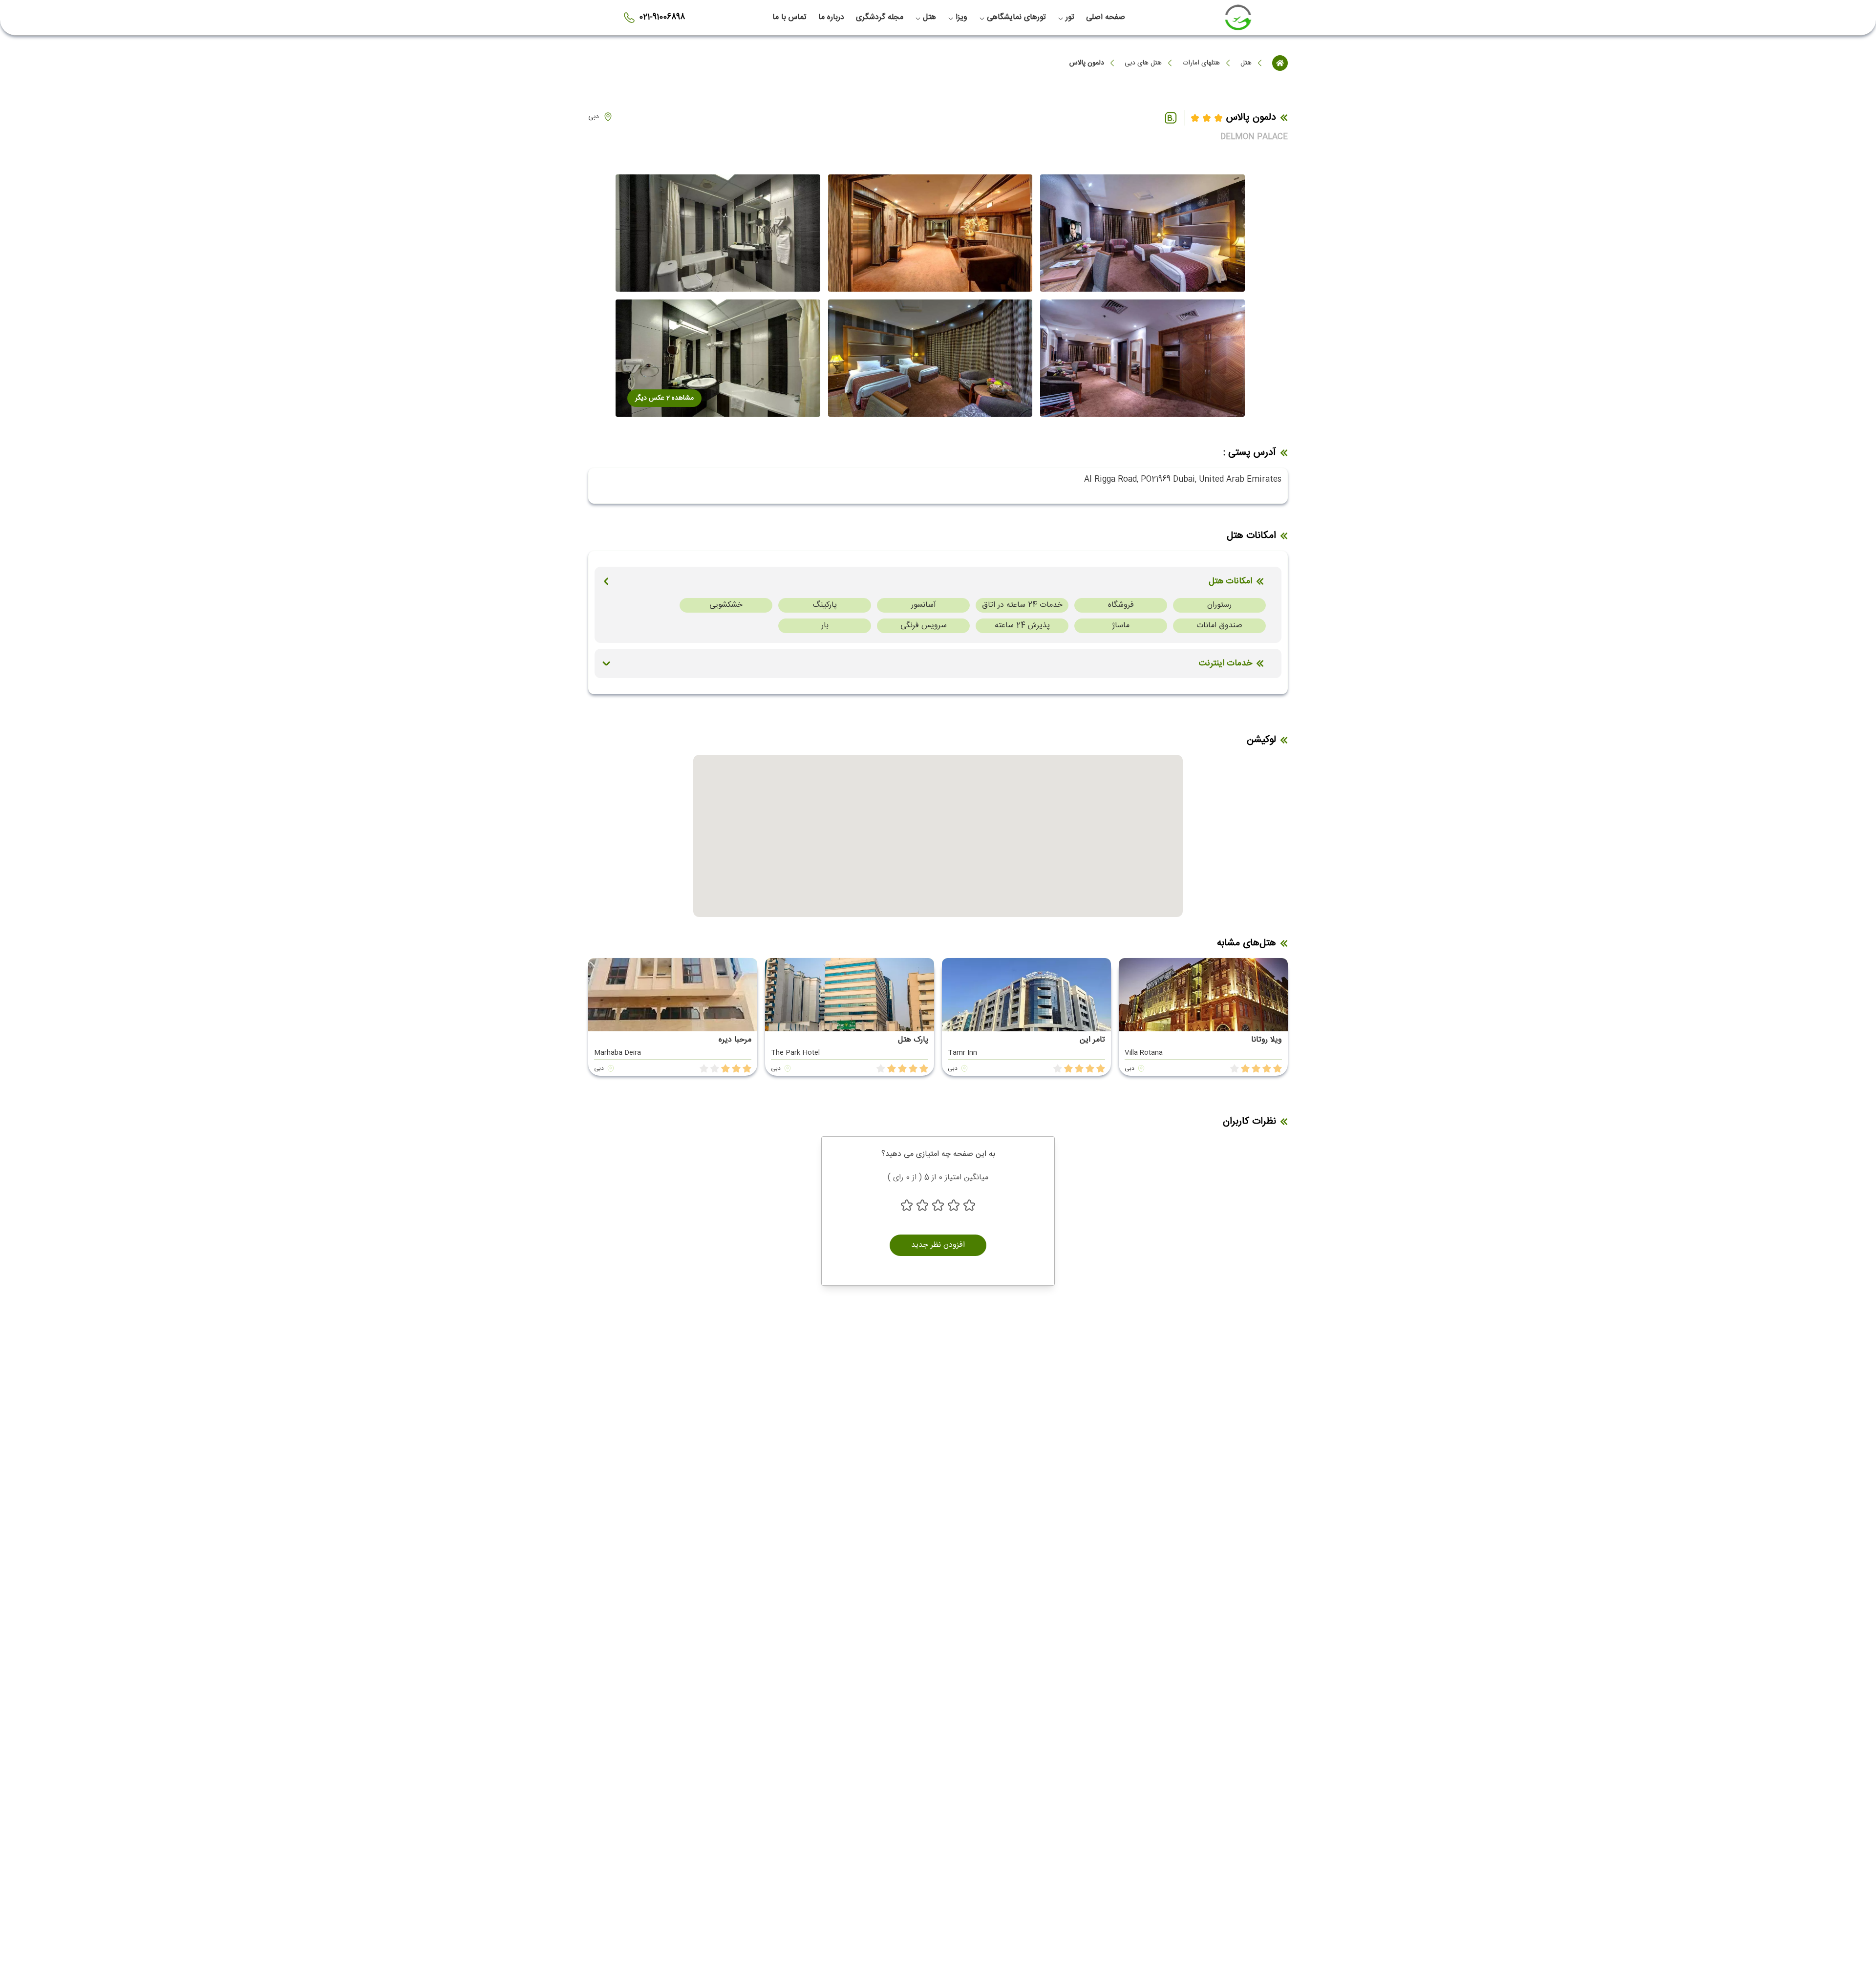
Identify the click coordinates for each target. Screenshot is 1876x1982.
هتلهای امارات (1201, 63)
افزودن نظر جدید (938, 1245)
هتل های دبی (1143, 63)
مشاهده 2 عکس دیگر (664, 398)
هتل (1246, 63)
